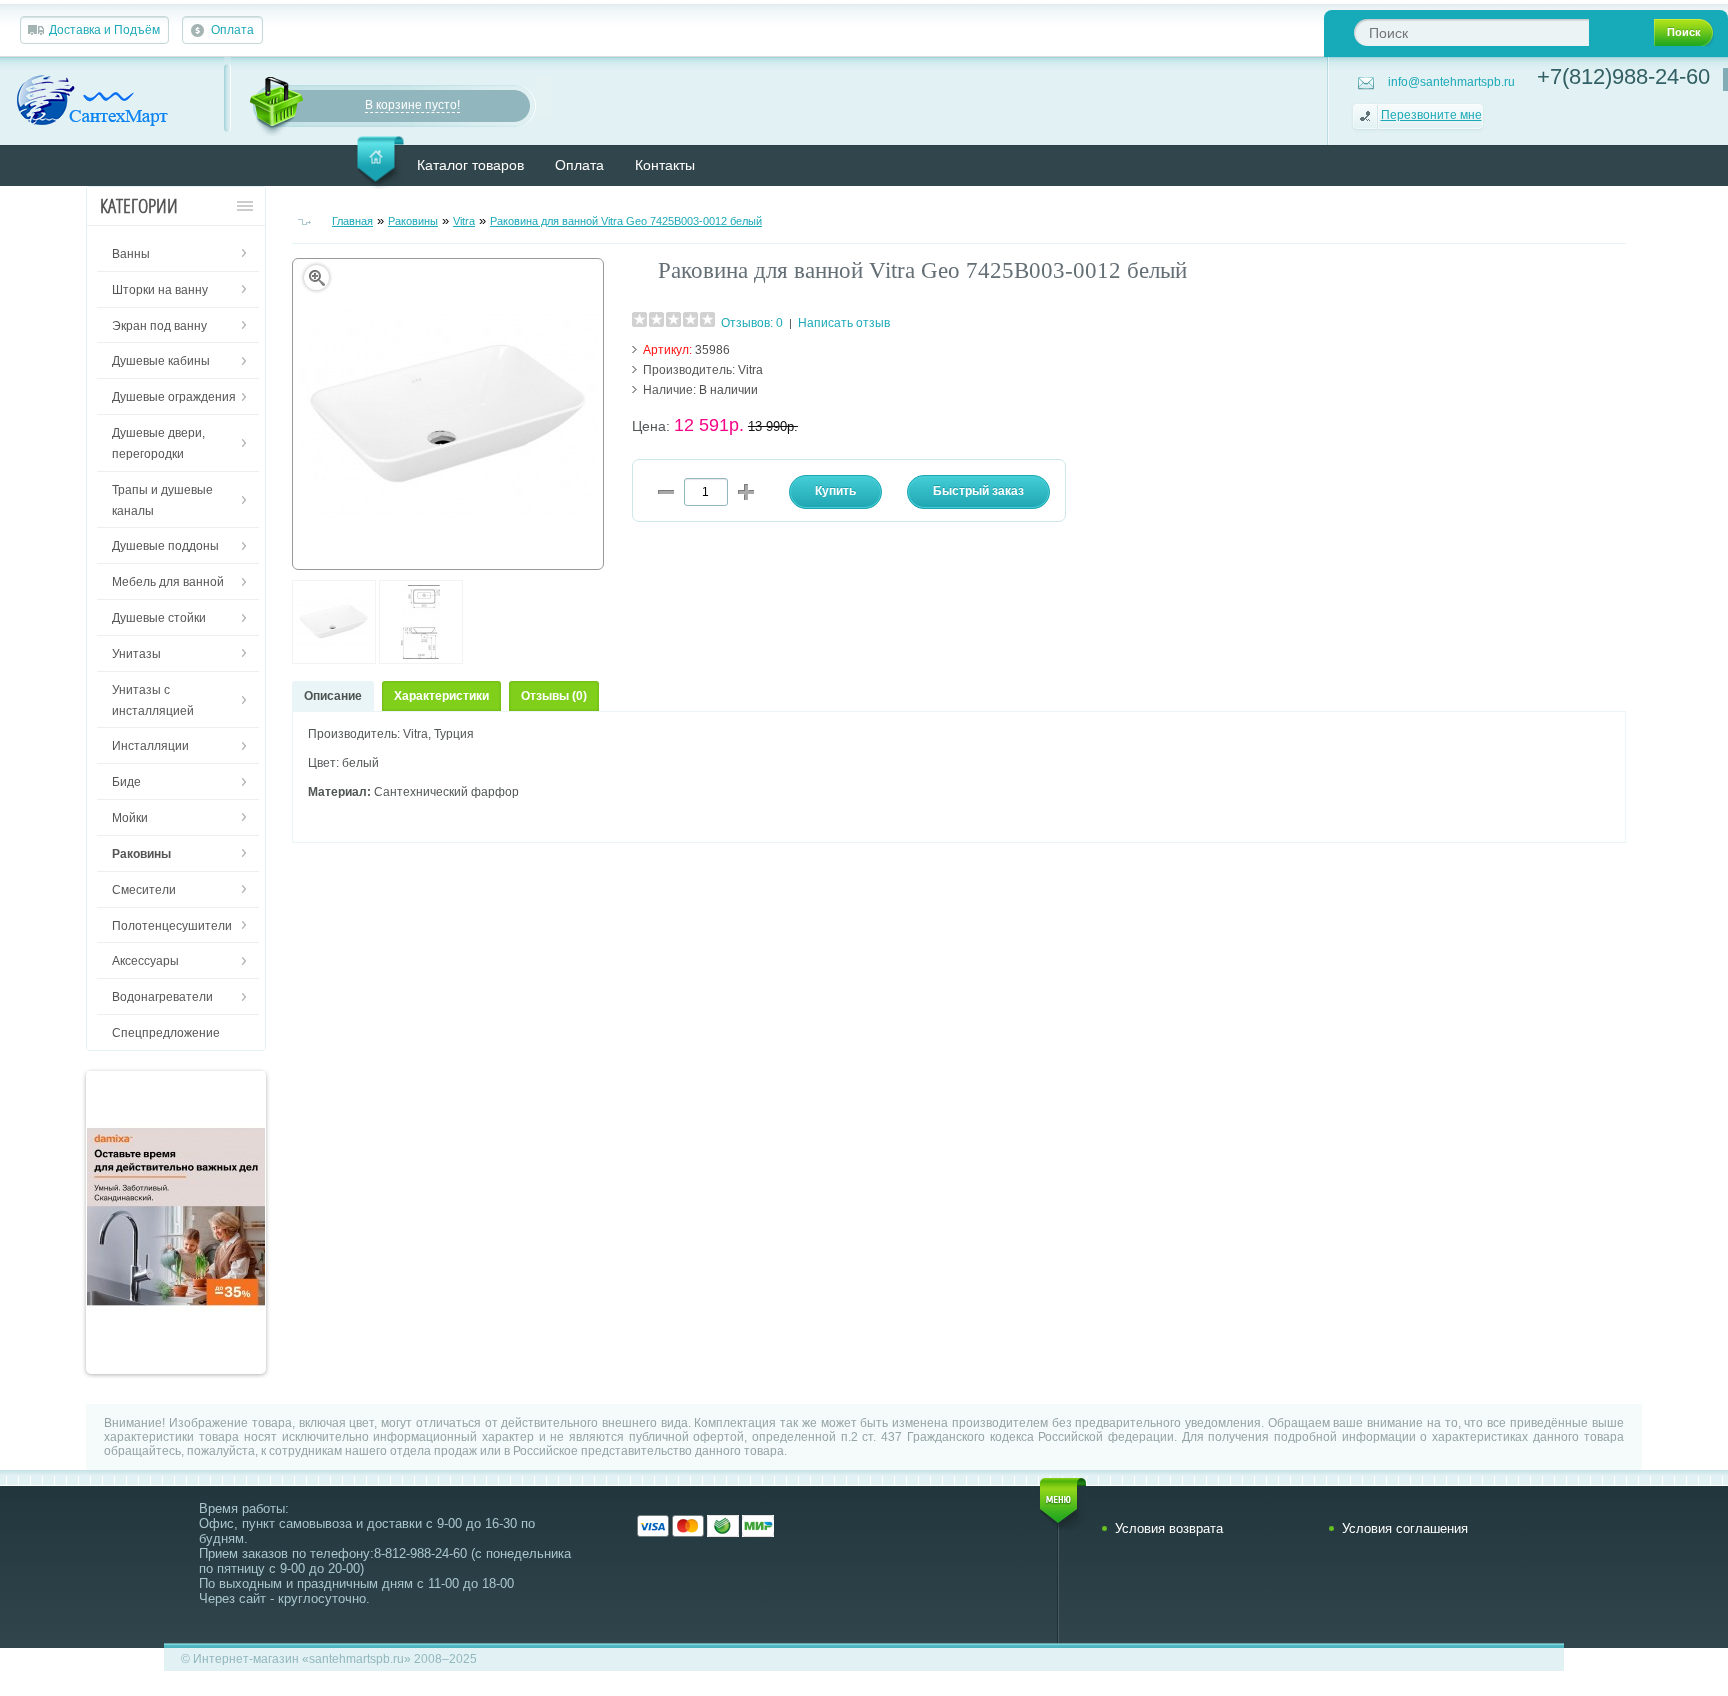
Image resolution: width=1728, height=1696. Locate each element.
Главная (352, 221)
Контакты (665, 165)
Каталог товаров (470, 165)
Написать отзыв (844, 323)
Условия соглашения (1405, 1528)
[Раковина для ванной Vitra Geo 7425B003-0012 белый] (334, 660)
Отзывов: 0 (752, 323)
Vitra (464, 221)
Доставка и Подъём (104, 30)
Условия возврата (1169, 1528)
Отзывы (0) (554, 696)
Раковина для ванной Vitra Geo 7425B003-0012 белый (626, 221)
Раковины (413, 221)
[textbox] (1471, 32)
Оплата (232, 30)
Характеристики (441, 696)
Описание (333, 696)
